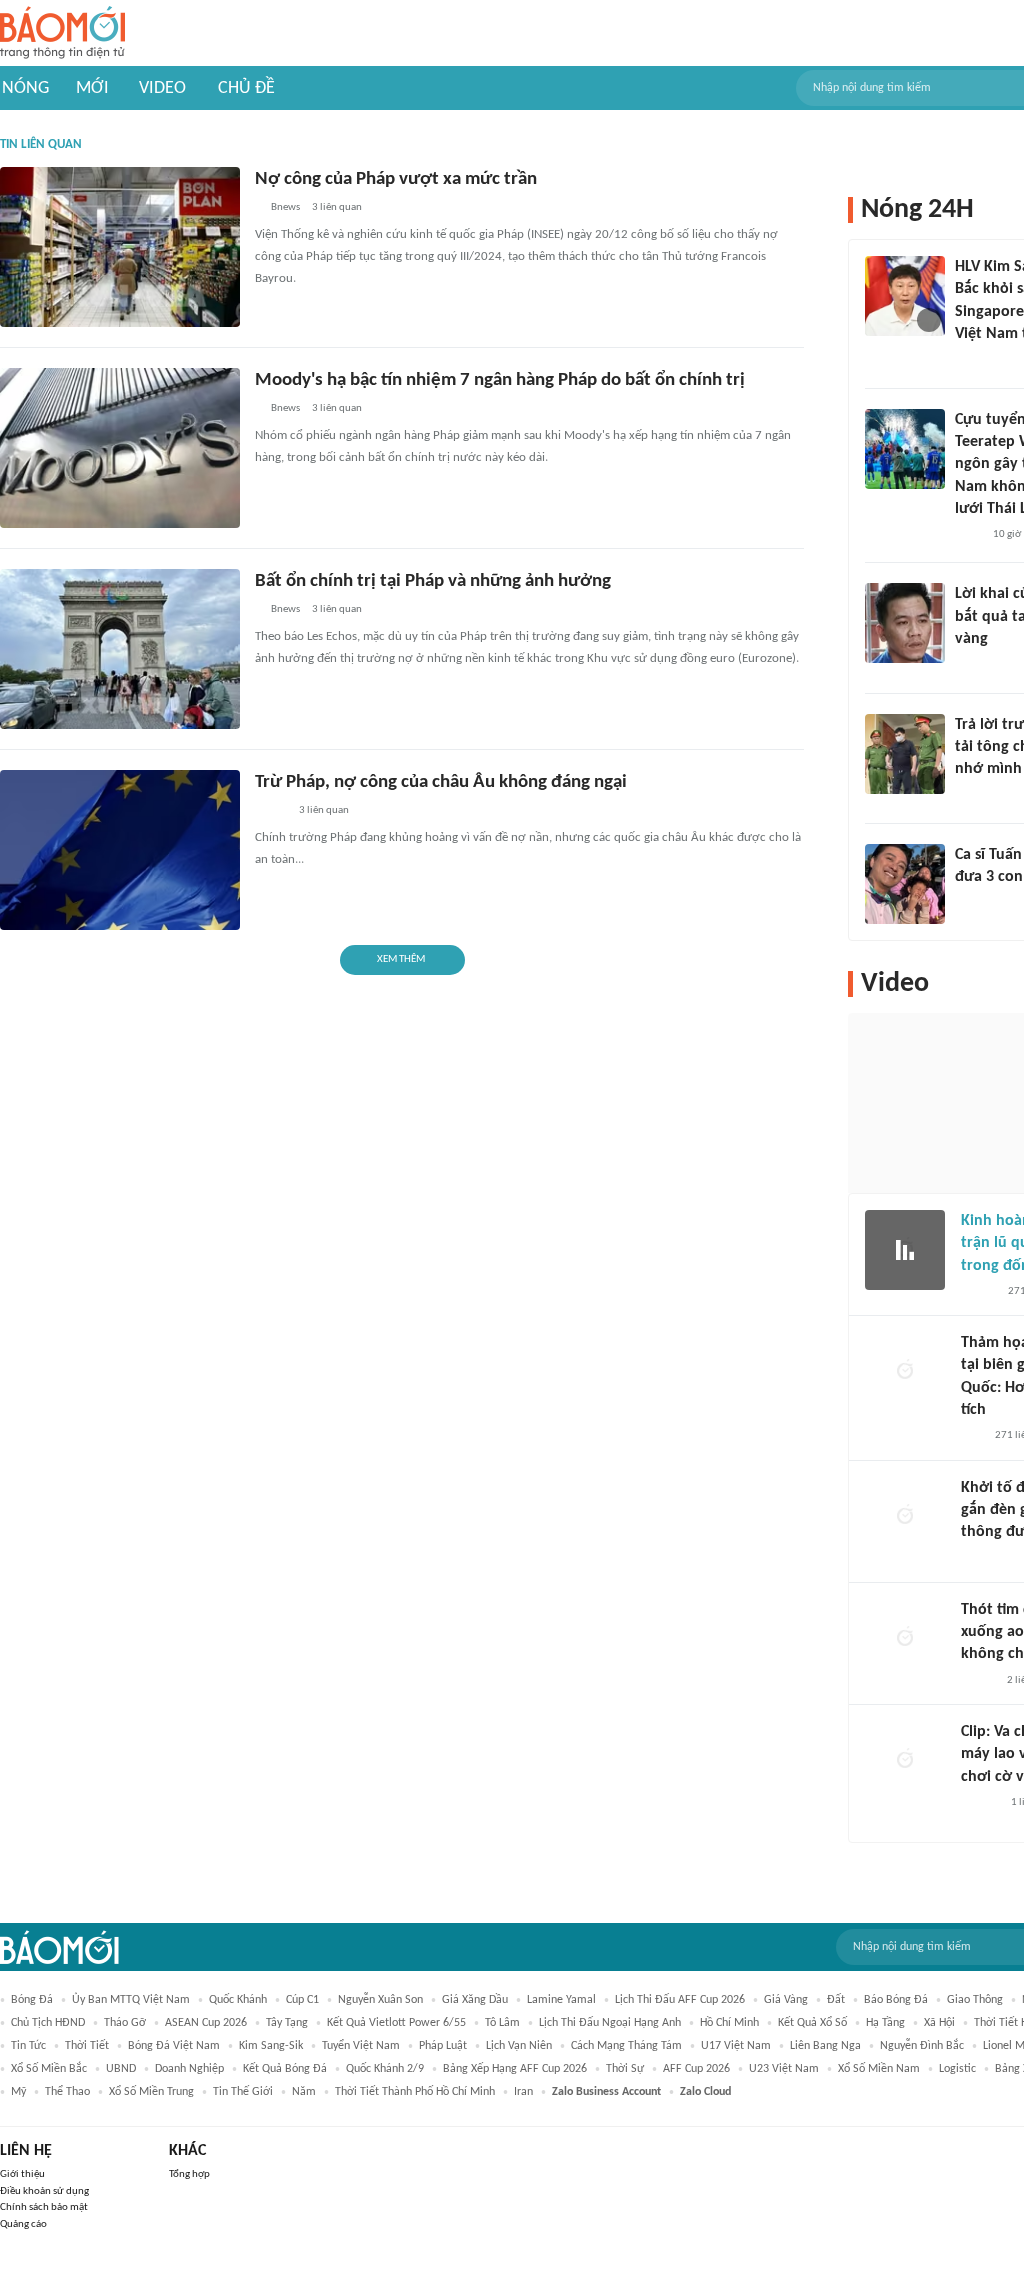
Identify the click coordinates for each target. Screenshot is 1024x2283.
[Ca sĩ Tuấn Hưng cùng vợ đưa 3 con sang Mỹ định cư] (905, 884)
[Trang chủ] (62, 33)
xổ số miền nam (879, 2069)
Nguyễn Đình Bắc (922, 2046)
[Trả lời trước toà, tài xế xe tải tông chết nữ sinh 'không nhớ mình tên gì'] (905, 754)
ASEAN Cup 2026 (206, 2023)
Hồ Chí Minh (729, 2023)
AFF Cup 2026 (696, 2069)
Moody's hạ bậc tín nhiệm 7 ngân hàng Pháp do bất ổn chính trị (500, 380)
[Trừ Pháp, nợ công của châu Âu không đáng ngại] (120, 850)
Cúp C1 (302, 2000)
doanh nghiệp (189, 2069)
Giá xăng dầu (475, 2000)
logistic (957, 2069)
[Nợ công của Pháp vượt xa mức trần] (120, 247)
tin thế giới (243, 2092)
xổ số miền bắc (49, 2069)
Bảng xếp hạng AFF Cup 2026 (515, 2069)
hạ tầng (885, 2023)
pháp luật (443, 2046)
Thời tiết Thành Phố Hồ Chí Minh (415, 2092)
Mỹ (18, 2092)
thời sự (625, 2069)
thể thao (67, 2092)
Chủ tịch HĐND (48, 2023)
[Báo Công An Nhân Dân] (985, 796)
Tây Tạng (287, 2023)
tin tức (28, 2046)
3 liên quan (337, 207)
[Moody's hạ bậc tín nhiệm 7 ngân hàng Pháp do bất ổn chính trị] (120, 448)
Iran (523, 2092)
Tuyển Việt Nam (361, 2046)
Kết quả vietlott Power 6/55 (396, 2023)
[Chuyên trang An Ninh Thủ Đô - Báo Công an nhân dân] (972, 1437)
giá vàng (786, 2000)
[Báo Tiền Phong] (974, 361)
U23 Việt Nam (784, 2069)
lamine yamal (561, 2000)
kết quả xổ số (812, 2023)
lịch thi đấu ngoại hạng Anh (610, 2023)
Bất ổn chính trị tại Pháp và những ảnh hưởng (433, 581)
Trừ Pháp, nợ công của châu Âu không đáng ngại (441, 782)
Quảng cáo (23, 2224)
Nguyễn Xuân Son (380, 2000)
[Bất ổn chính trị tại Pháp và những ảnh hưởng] (120, 649)
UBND (121, 2069)
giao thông (975, 2000)
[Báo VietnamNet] (972, 666)
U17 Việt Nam (736, 2046)
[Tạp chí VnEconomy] (271, 812)
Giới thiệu (22, 2174)
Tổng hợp (189, 2174)
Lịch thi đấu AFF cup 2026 (680, 2000)
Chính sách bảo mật (44, 2207)
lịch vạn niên (519, 2046)
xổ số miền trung (151, 2092)
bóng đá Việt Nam (174, 2046)
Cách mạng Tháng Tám (626, 2046)
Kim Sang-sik (271, 2046)
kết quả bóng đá (285, 2069)
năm (304, 2092)
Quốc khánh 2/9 (385, 2069)
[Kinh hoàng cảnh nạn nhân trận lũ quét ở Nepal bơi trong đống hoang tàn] (905, 1250)
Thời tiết (87, 2046)
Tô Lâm (502, 2023)
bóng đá (32, 2000)
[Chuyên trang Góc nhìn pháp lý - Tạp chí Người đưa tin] (968, 535)
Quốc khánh (238, 2000)
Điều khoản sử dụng (44, 2191)
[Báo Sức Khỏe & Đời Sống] (978, 1292)
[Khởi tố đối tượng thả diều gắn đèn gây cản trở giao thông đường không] (905, 1517)
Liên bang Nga (825, 2046)
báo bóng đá (896, 2000)
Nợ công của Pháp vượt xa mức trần (396, 179)
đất (836, 2000)
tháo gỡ (125, 2023)
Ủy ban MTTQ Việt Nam (131, 2000)
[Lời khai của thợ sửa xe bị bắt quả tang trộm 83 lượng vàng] (905, 623)
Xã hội (939, 2023)
